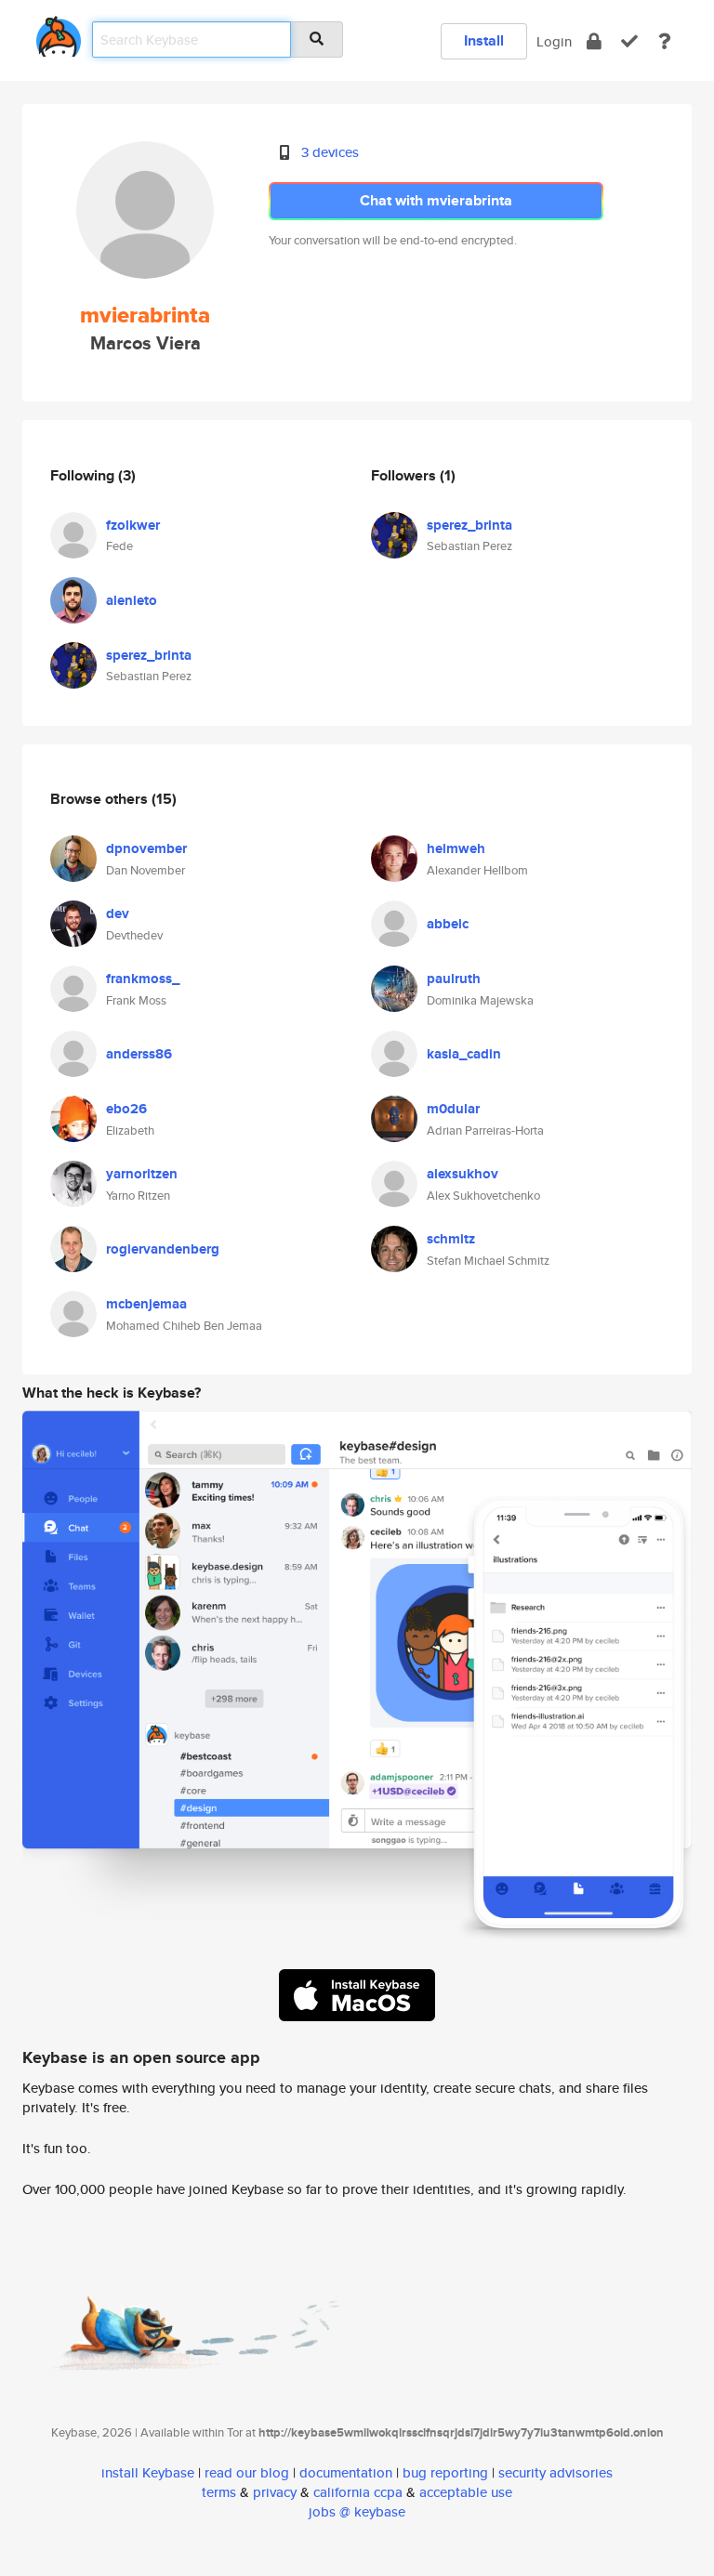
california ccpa (358, 2492)
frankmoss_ (143, 979)
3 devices (330, 152)
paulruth (454, 979)
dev (118, 913)
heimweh (456, 848)
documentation (346, 2472)
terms (219, 2492)
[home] (59, 33)
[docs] (665, 41)
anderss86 (139, 1054)
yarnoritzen (142, 1174)
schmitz (451, 1239)
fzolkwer (133, 525)
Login (554, 41)
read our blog (247, 2472)
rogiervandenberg (163, 1249)
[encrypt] (594, 41)
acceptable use (466, 2492)
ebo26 (126, 1109)
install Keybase (148, 2472)
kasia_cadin (464, 1054)
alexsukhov (463, 1174)
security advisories (555, 2472)
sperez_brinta (149, 655)
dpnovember (146, 848)
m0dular (453, 1109)
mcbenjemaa (146, 1304)
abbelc (448, 924)
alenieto (132, 600)
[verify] (629, 41)
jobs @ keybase (357, 2511)
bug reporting (445, 2472)
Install (484, 40)
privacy (275, 2492)
